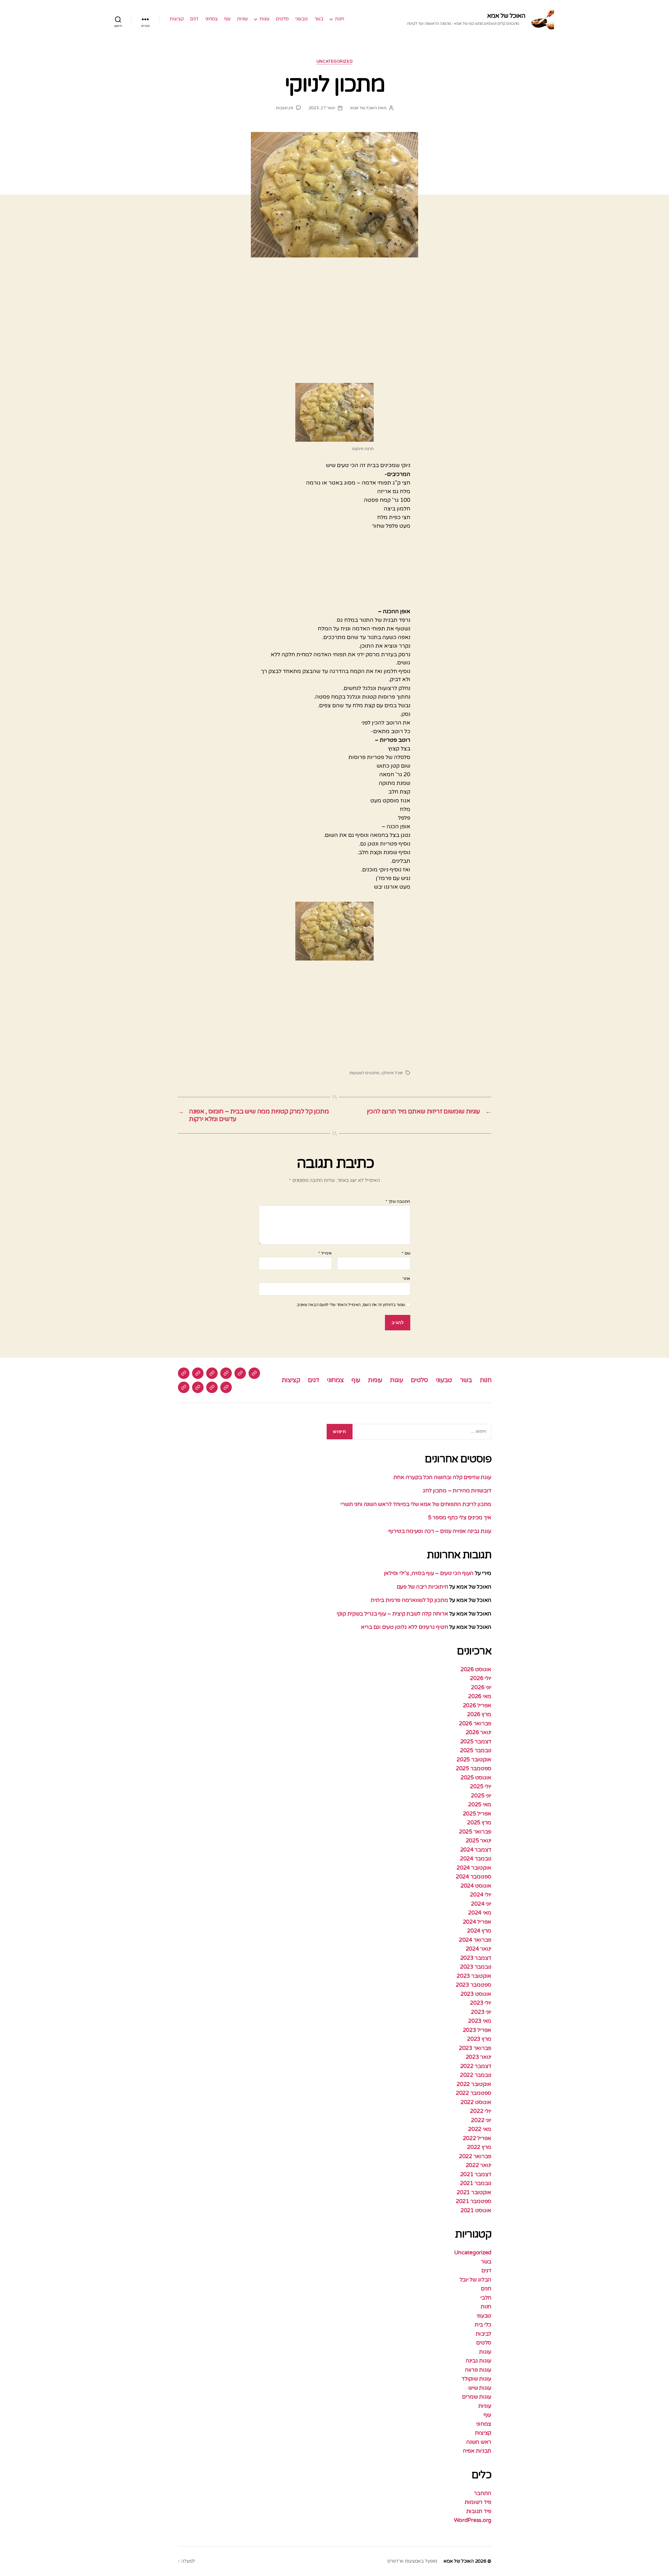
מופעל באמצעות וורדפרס (412, 2561)
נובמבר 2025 (476, 1750)
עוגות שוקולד (476, 2379)
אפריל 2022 (477, 2138)
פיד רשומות (478, 2502)
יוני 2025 (481, 1796)
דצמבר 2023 (476, 1958)
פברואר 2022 (475, 2156)
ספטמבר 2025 (474, 1769)
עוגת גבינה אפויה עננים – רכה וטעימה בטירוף (439, 1531)
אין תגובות (284, 108)
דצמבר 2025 (476, 1742)
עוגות (264, 19)
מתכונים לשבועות (364, 1073)
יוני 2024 (481, 1904)
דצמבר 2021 (476, 2174)
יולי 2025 (481, 1787)
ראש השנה (479, 2442)
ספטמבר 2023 (474, 1985)
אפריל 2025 (477, 1814)
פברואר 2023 (475, 2048)
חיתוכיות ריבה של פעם (422, 1587)
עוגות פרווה (478, 2370)
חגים (486, 2289)
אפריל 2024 (477, 1922)
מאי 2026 (480, 1696)
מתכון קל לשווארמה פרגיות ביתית (409, 1600)
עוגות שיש (480, 2388)
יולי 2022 (481, 2111)
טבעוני (302, 19)
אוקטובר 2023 (474, 1976)
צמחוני (211, 19)
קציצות (177, 19)
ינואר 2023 (478, 2057)
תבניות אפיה (477, 2451)
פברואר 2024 (475, 1940)
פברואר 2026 (475, 1724)
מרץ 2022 (479, 2147)
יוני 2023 (481, 2012)
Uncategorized (334, 61)
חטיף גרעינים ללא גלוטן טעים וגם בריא (404, 1627)
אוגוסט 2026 (476, 1669)
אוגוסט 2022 (476, 2102)
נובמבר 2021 (476, 2183)
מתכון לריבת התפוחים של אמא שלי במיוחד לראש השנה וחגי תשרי (416, 1504)
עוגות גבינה (478, 2361)
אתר (406, 1279)
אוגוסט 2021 (476, 2210)
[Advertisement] (334, 317)
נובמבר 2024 (476, 1859)
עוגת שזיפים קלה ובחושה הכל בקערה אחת (442, 1477)
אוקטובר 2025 (474, 1760)
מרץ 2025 (479, 1823)
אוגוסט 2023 (476, 1994)
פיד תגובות (479, 2511)
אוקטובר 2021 (474, 2192)
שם (406, 1253)
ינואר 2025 (478, 1841)
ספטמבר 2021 (474, 2201)
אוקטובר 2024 (474, 1868)
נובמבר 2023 (476, 1967)
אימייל (325, 1253)
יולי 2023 (481, 2003)
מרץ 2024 (479, 1931)
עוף (227, 19)
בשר (319, 19)
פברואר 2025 (475, 1832)
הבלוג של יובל (476, 2280)
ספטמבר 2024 (474, 1877)
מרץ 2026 (479, 1714)
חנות (339, 19)
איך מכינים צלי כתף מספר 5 (460, 1518)
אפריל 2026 (477, 1706)
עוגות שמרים (477, 2397)
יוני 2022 (481, 2120)
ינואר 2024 (478, 1949)
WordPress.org (473, 2520)
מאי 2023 (480, 2021)
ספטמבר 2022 (474, 2093)
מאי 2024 (480, 1913)
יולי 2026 (481, 1678)
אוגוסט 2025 (476, 1778)
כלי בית (483, 2325)
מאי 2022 (480, 2129)
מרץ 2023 (479, 2039)
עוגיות (242, 19)
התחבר (483, 2493)
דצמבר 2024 (476, 1850)
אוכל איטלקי (392, 1073)
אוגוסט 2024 (476, 1886)
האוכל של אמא (506, 16)
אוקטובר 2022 (474, 2084)
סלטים (282, 19)
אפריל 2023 (477, 2030)
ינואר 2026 (478, 1732)
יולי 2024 (481, 1895)
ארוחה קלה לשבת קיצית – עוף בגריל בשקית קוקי (392, 1614)
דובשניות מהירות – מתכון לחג (457, 1491)
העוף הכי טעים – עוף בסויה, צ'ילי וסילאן (428, 1573)
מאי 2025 (480, 1805)
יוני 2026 (481, 1687)
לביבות (483, 2334)
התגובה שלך (398, 1202)
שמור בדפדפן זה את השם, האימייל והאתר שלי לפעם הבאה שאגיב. (350, 1305)
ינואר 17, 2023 (322, 108)
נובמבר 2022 (476, 2075)
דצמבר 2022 (476, 2066)
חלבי (486, 2298)
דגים (194, 19)
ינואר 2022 (478, 2165)
